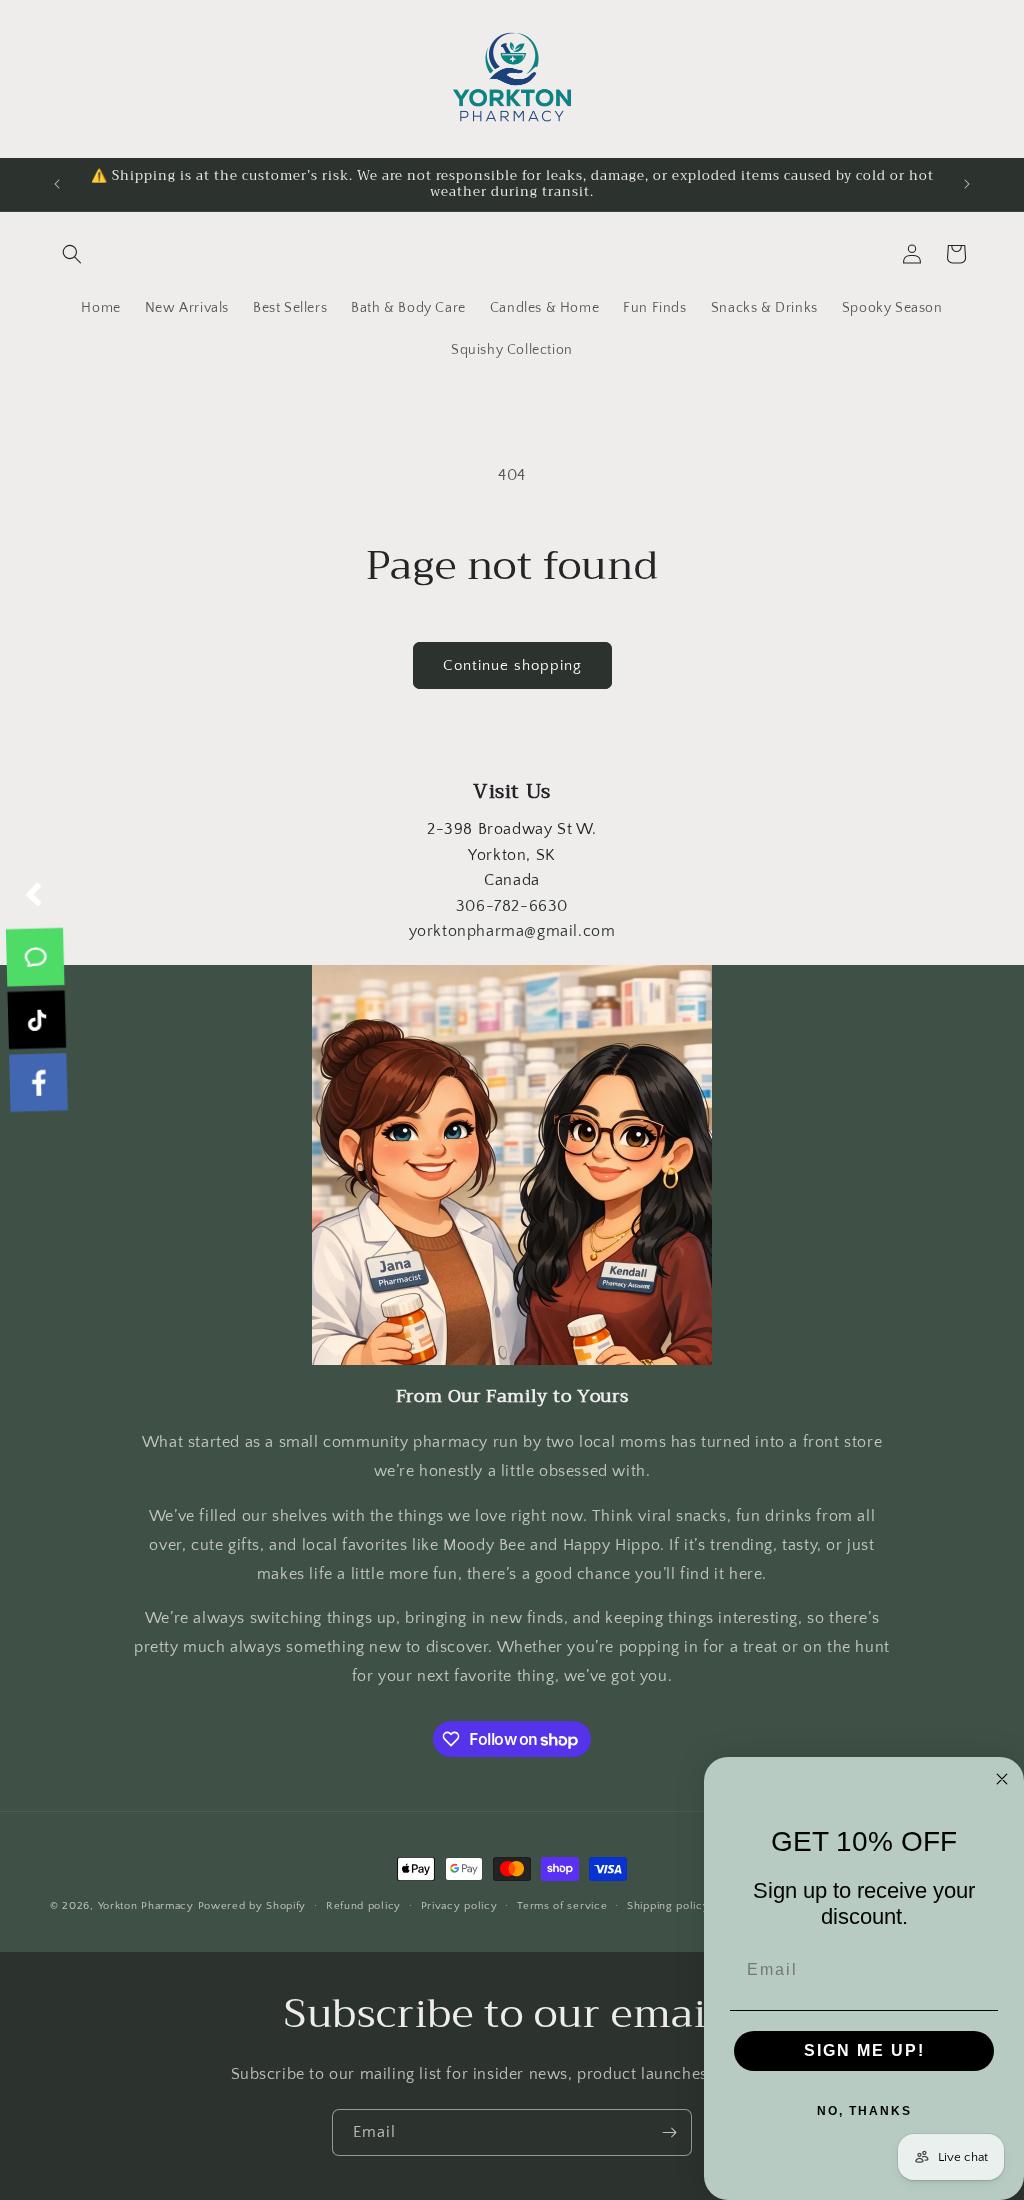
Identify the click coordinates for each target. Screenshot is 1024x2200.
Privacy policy (459, 1906)
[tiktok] (36, 1020)
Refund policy (363, 1906)
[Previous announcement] (57, 184)
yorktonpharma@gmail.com (512, 931)
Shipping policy (668, 1906)
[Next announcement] (967, 184)
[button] (72, 254)
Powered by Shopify (252, 1906)
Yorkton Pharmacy (146, 1906)
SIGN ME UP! (864, 2050)
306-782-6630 (512, 906)
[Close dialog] (1002, 1779)
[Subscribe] (669, 2132)
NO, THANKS (864, 2111)
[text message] (37, 957)
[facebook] (36, 1083)
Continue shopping (512, 665)
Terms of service (562, 1906)
